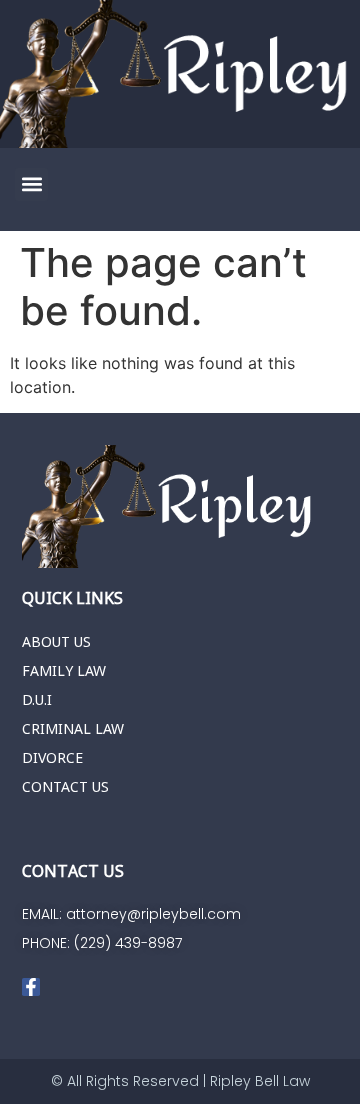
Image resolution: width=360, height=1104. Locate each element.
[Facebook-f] (31, 987)
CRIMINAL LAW (73, 728)
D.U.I (37, 699)
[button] (31, 184)
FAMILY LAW (64, 670)
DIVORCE (52, 757)
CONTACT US (65, 786)
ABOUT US (56, 641)
